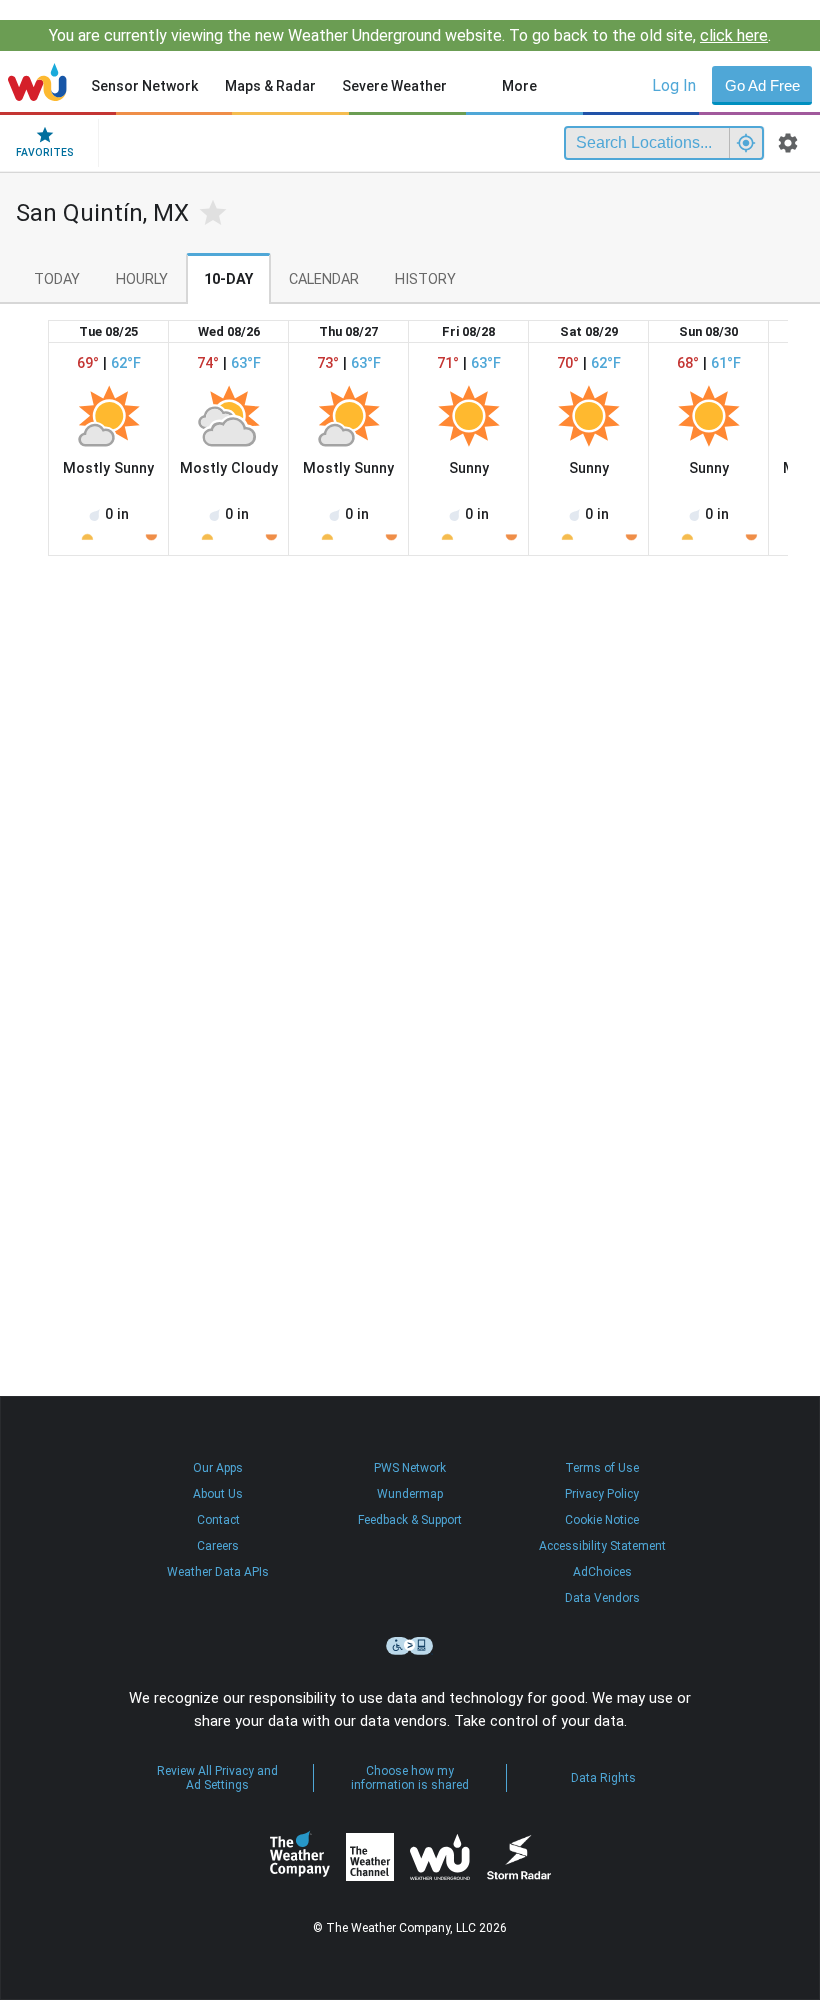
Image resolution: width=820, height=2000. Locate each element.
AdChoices (602, 1572)
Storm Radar (518, 1856)
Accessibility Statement (602, 1546)
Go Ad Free (762, 85)
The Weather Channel (370, 1857)
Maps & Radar (270, 86)
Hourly (142, 279)
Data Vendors (602, 1598)
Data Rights (603, 1778)
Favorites (45, 152)
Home (37, 82)
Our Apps (218, 1468)
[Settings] (788, 143)
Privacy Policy (602, 1494)
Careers (218, 1546)
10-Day (228, 279)
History (425, 279)
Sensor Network (144, 86)
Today (57, 279)
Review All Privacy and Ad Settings (217, 1778)
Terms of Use (602, 1468)
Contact (218, 1520)
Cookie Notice (602, 1520)
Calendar (324, 279)
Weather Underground (440, 1857)
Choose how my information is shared (410, 1778)
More (519, 86)
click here (734, 35)
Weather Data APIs (218, 1572)
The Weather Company (300, 1857)
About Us (218, 1494)
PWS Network (410, 1468)
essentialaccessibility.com (410, 1646)
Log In (674, 85)
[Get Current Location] (746, 143)
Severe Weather (394, 86)
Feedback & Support (410, 1520)
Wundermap (410, 1494)
